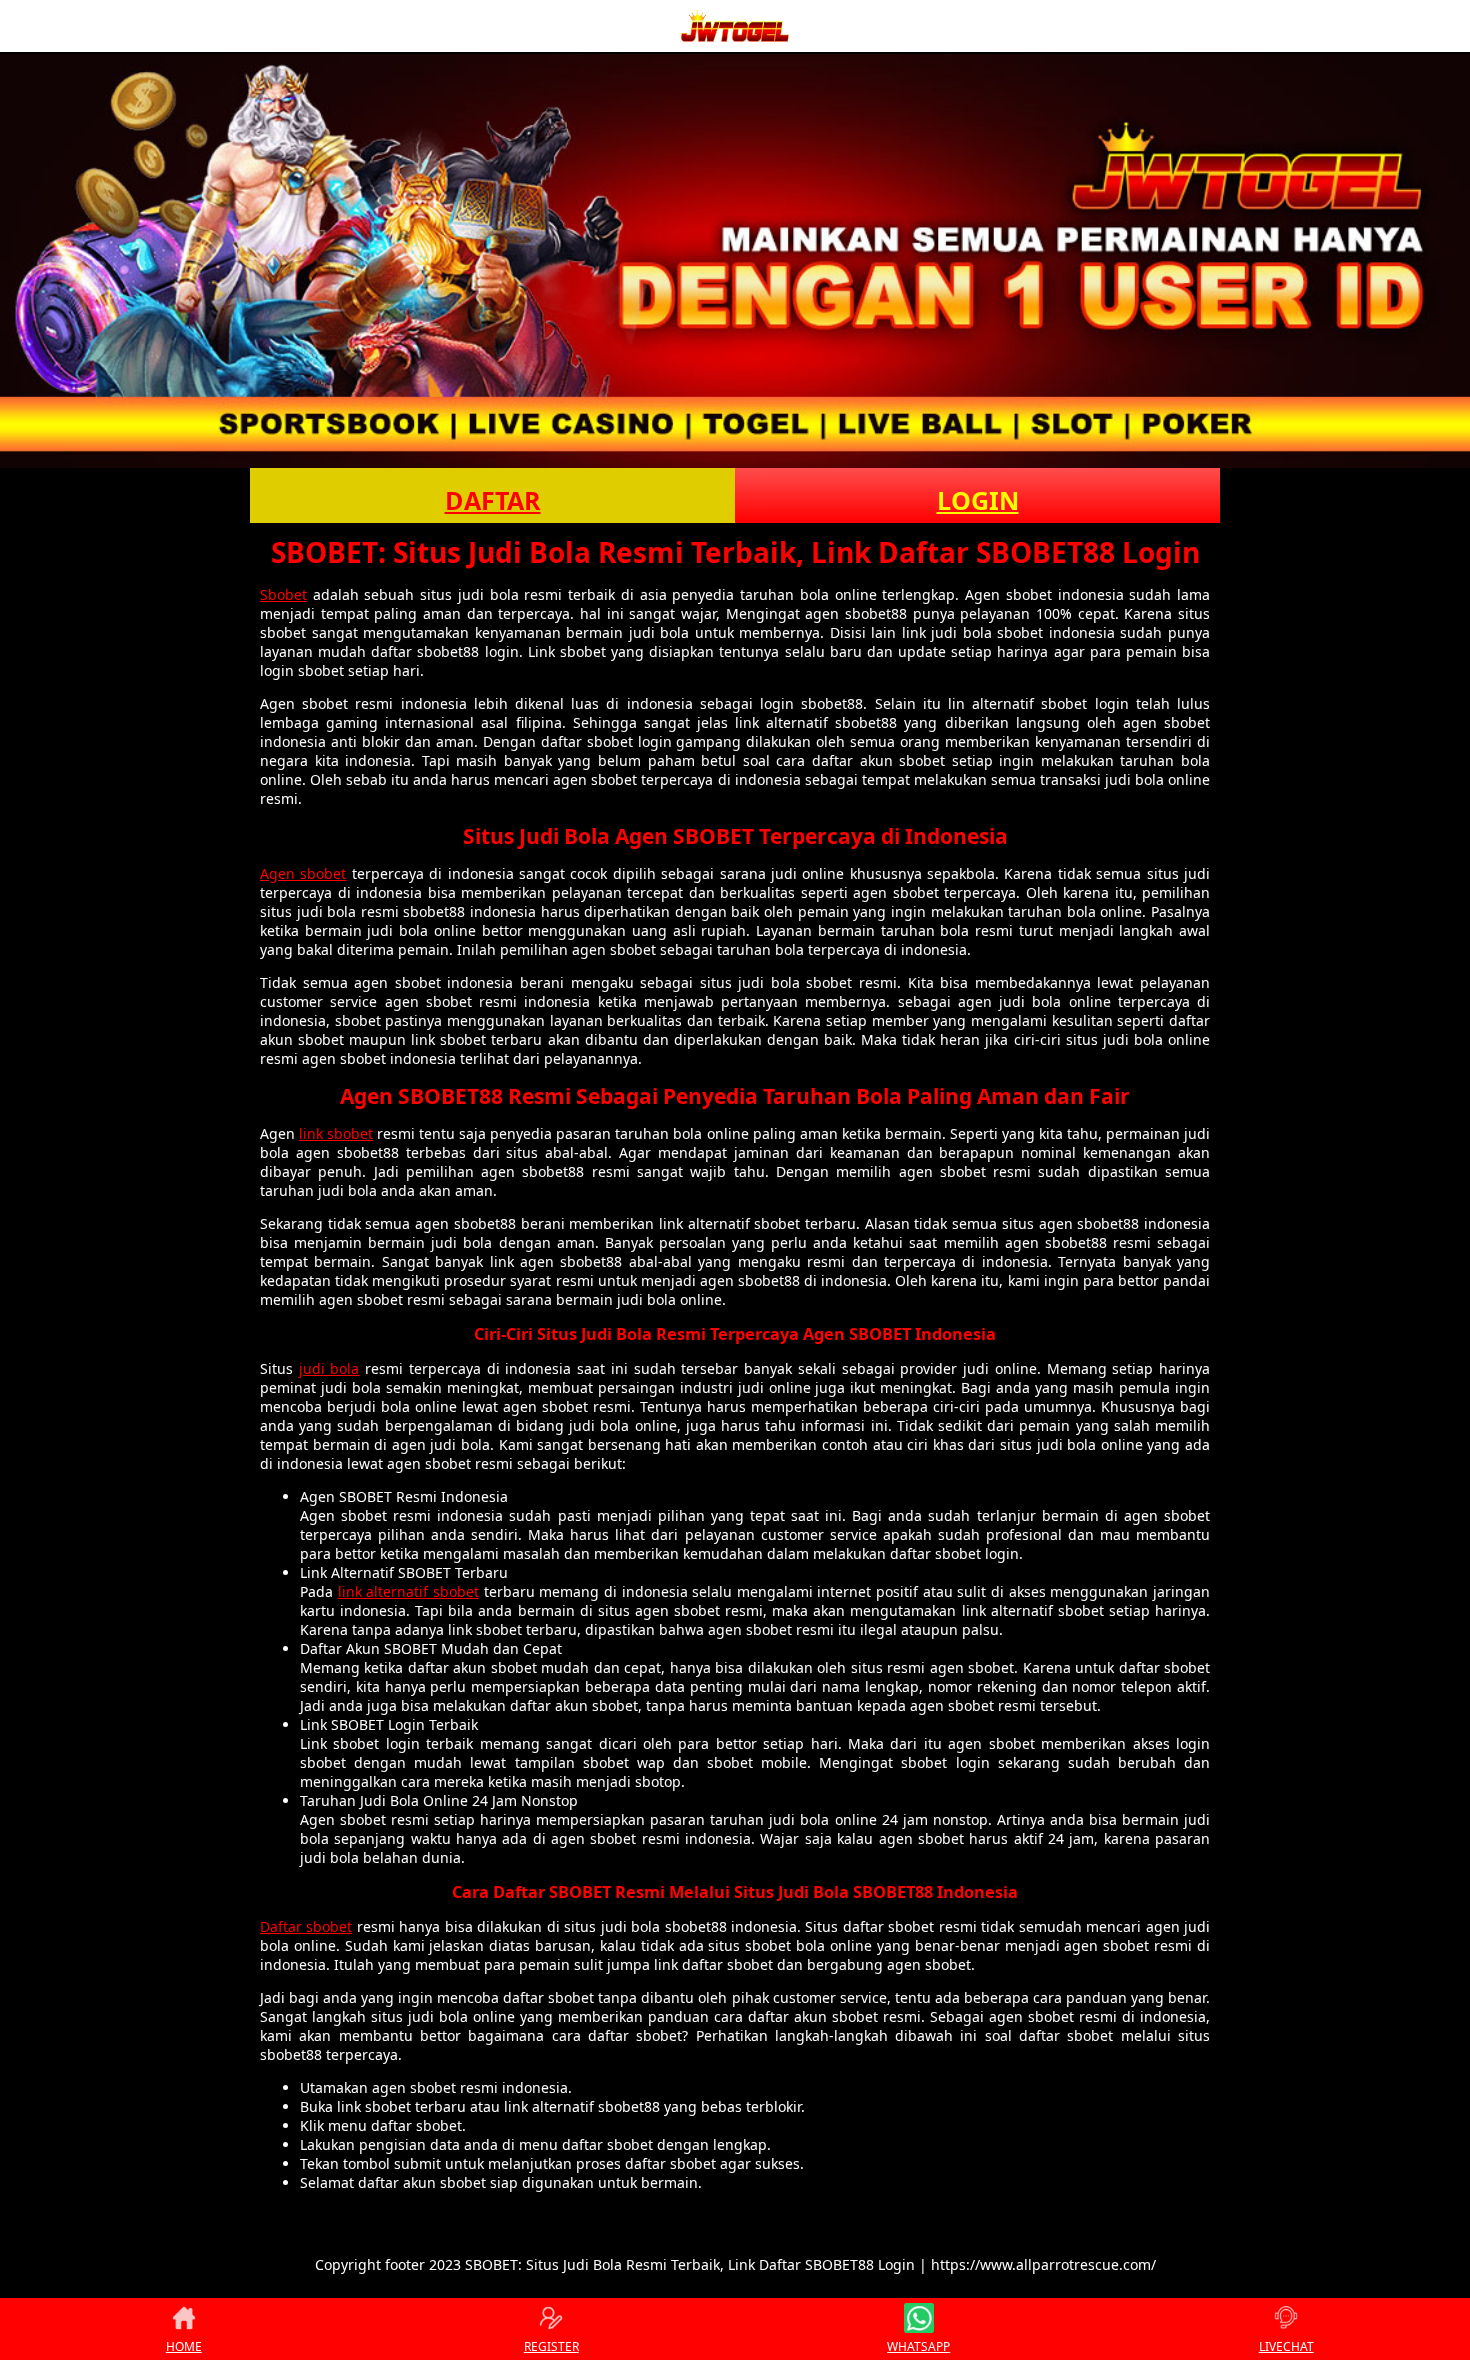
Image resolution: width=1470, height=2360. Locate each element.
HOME (184, 2346)
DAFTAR (493, 500)
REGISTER (551, 2346)
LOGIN (978, 500)
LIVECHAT (1286, 2346)
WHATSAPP (918, 2346)
